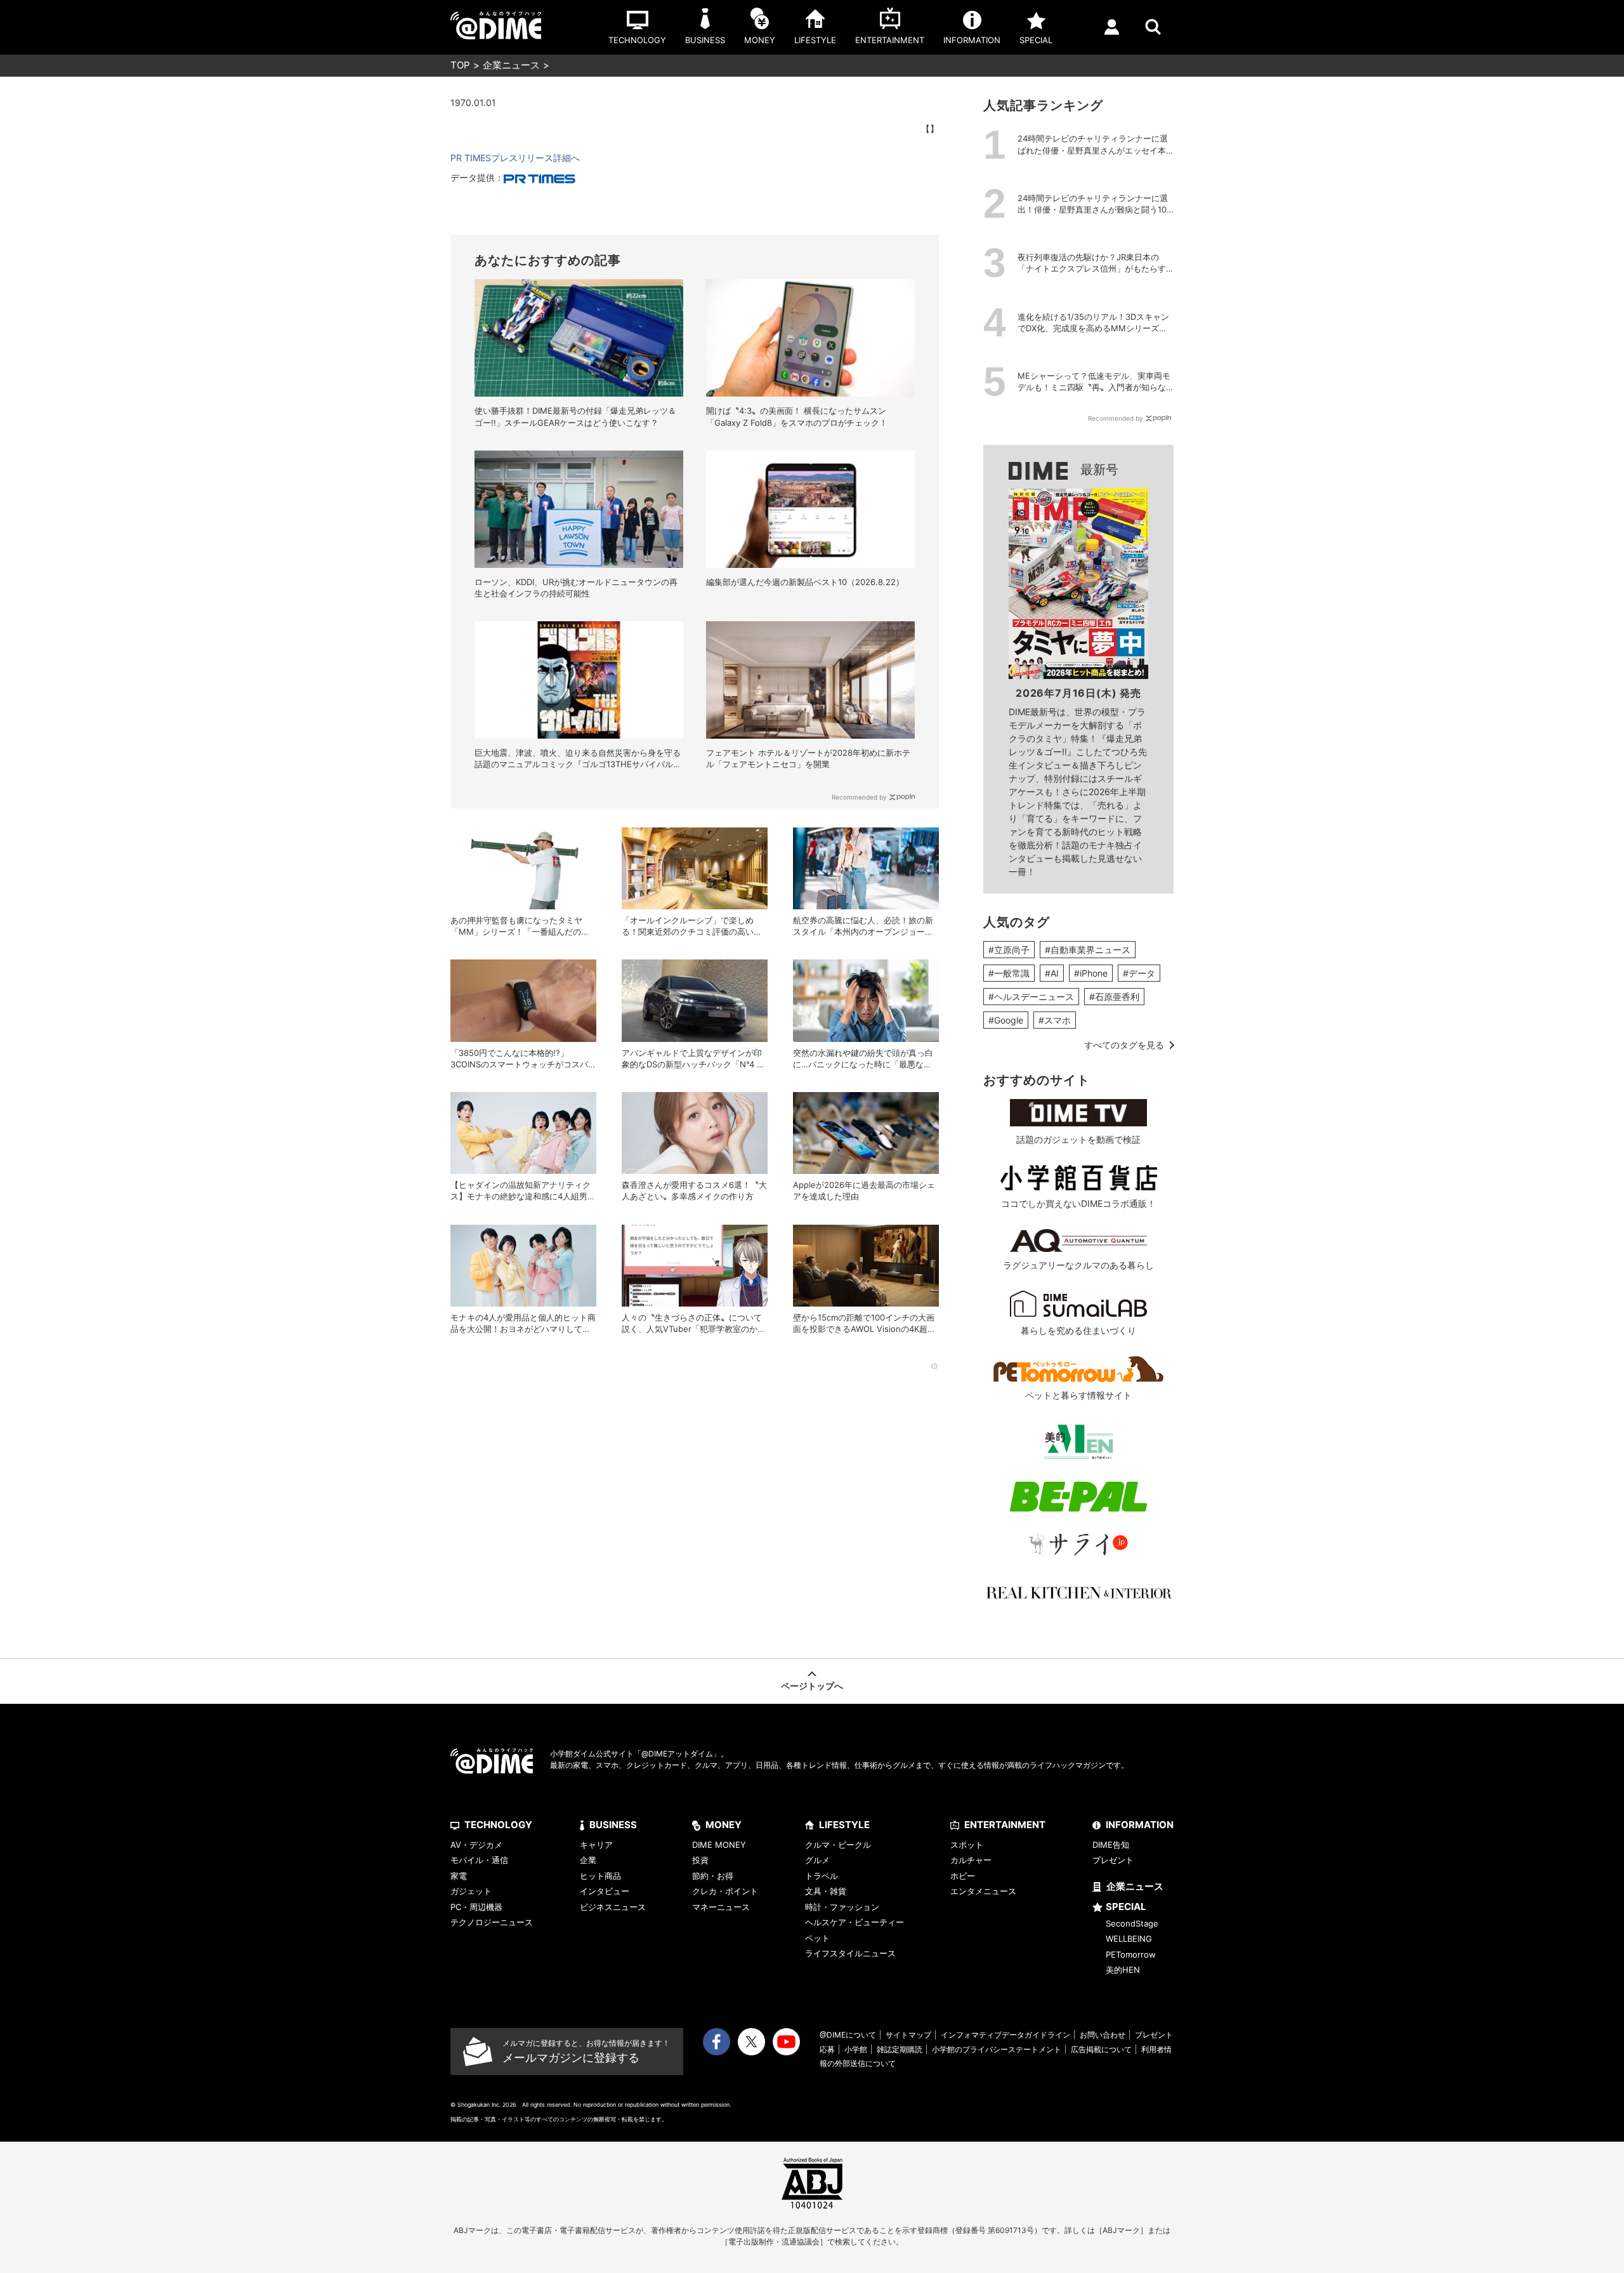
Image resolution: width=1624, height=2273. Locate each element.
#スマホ (1055, 1020)
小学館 (856, 2049)
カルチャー (971, 1860)
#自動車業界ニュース (1088, 950)
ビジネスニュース (613, 1907)
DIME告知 (1111, 1845)
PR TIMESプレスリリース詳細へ (515, 158)
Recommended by (859, 797)
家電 (459, 1876)
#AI (1052, 973)
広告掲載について (1101, 2049)
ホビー (963, 1876)
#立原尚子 (1009, 950)
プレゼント (1113, 1860)
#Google (1006, 1020)
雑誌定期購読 (900, 2049)
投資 (700, 1860)
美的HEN (1123, 1970)
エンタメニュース (983, 1891)
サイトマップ (908, 2035)
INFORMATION (1140, 1825)
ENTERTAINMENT (1005, 1825)
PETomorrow (1131, 1954)
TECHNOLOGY (498, 1825)
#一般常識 (1009, 973)
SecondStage (1132, 1923)
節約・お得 (713, 1876)
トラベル (822, 1876)
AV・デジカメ (476, 1845)
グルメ (817, 1860)
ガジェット (471, 1891)
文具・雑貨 (826, 1891)
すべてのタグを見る (1124, 1045)
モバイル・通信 (479, 1860)
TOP (460, 65)
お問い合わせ (1103, 2035)
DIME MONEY (719, 1845)
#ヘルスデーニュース (1031, 997)
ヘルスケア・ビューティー (855, 1922)
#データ (1139, 973)
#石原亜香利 (1114, 997)
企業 (588, 1860)
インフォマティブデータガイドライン (1005, 2035)
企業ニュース (511, 65)
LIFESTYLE (844, 1825)
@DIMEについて (848, 2035)
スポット (967, 1845)
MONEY (724, 1825)
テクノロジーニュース (492, 1922)
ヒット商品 (600, 1876)
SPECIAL (1126, 1907)
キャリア (596, 1845)
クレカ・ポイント (725, 1891)
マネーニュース (721, 1907)
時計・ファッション (842, 1907)
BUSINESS (613, 1825)
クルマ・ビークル (838, 1845)
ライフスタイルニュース (850, 1953)
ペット (817, 1938)
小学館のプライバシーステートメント (997, 2049)
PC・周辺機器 (476, 1907)
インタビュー (605, 1891)
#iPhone (1091, 973)
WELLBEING (1129, 1939)
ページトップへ (812, 1686)
